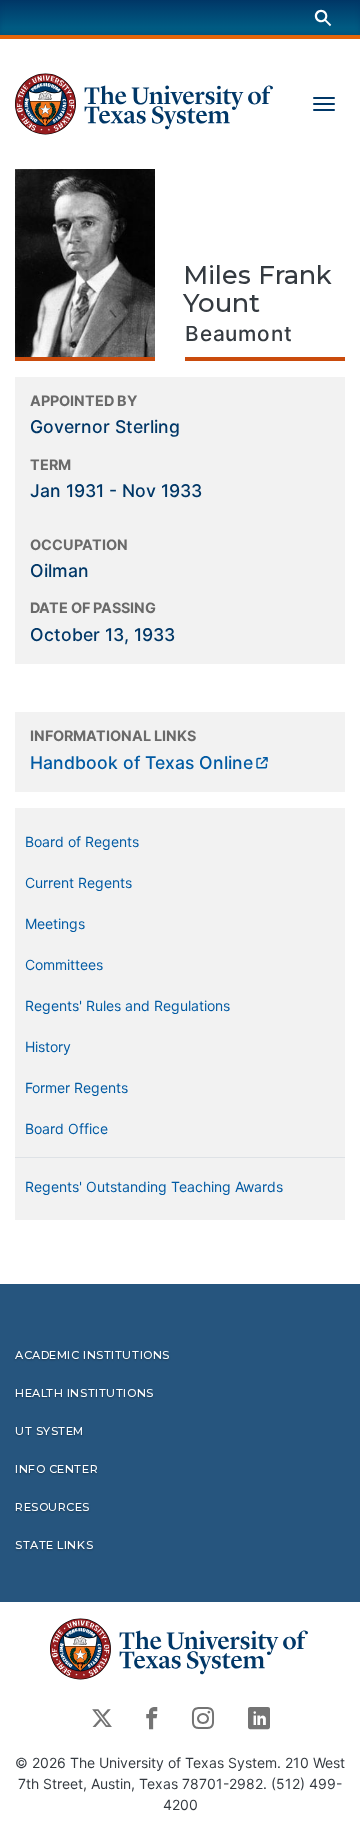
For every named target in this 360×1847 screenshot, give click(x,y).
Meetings (55, 923)
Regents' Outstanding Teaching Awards (154, 1186)
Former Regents (76, 1087)
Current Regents (78, 882)
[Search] (323, 17)
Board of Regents (82, 841)
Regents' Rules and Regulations (127, 1005)
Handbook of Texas (141, 762)
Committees (64, 964)
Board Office (66, 1128)
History (48, 1046)
